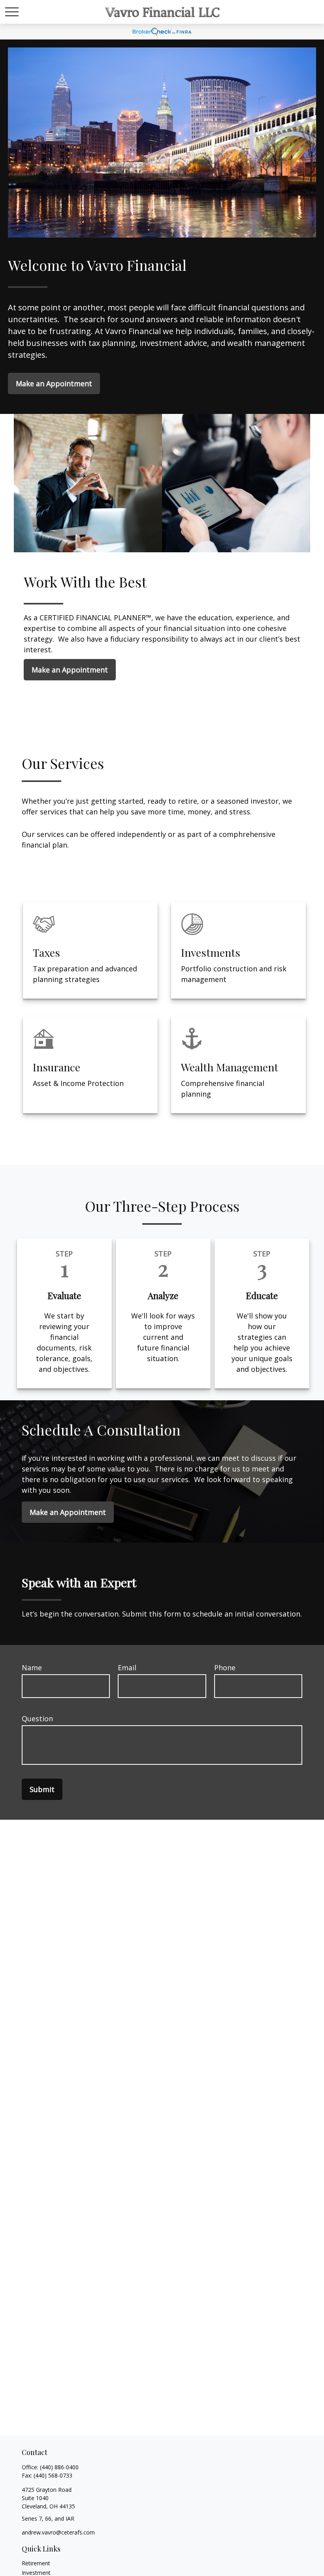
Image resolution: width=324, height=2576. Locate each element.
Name (32, 1668)
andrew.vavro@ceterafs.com (58, 2532)
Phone (225, 1668)
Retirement (36, 2563)
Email (127, 1668)
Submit (42, 1789)
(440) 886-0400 (59, 2467)
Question (37, 1719)
